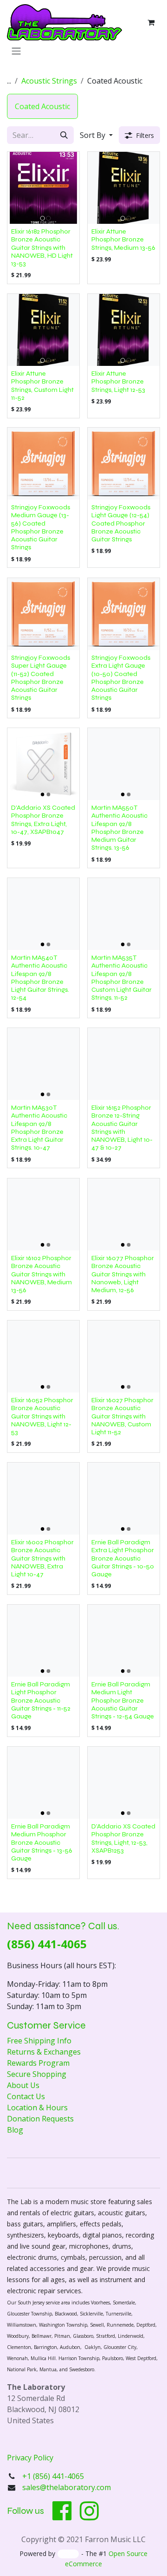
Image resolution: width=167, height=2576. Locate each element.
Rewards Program (38, 2063)
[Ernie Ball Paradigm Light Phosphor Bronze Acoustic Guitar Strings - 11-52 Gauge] (43, 1641)
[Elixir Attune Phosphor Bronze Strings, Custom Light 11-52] (43, 330)
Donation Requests (40, 2119)
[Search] (64, 135)
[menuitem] (42, 106)
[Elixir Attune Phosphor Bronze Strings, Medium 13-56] (124, 188)
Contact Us (26, 2096)
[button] (96, 135)
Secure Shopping (37, 2074)
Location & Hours (37, 2108)
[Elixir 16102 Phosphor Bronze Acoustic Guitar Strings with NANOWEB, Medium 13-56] (43, 1214)
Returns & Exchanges (44, 2052)
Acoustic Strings (49, 81)
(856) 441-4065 (47, 1944)
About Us (23, 2085)
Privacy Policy (30, 2458)
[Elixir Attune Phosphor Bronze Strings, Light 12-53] (124, 330)
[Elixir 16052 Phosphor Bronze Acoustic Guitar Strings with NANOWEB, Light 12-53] (43, 1356)
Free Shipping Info (39, 2041)
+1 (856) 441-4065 (54, 2476)
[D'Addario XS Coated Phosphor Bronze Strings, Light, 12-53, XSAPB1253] (124, 1783)
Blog (15, 2130)
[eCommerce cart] (151, 22)
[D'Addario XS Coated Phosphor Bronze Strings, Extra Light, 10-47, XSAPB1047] (43, 764)
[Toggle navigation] (16, 51)
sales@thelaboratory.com (67, 2487)
